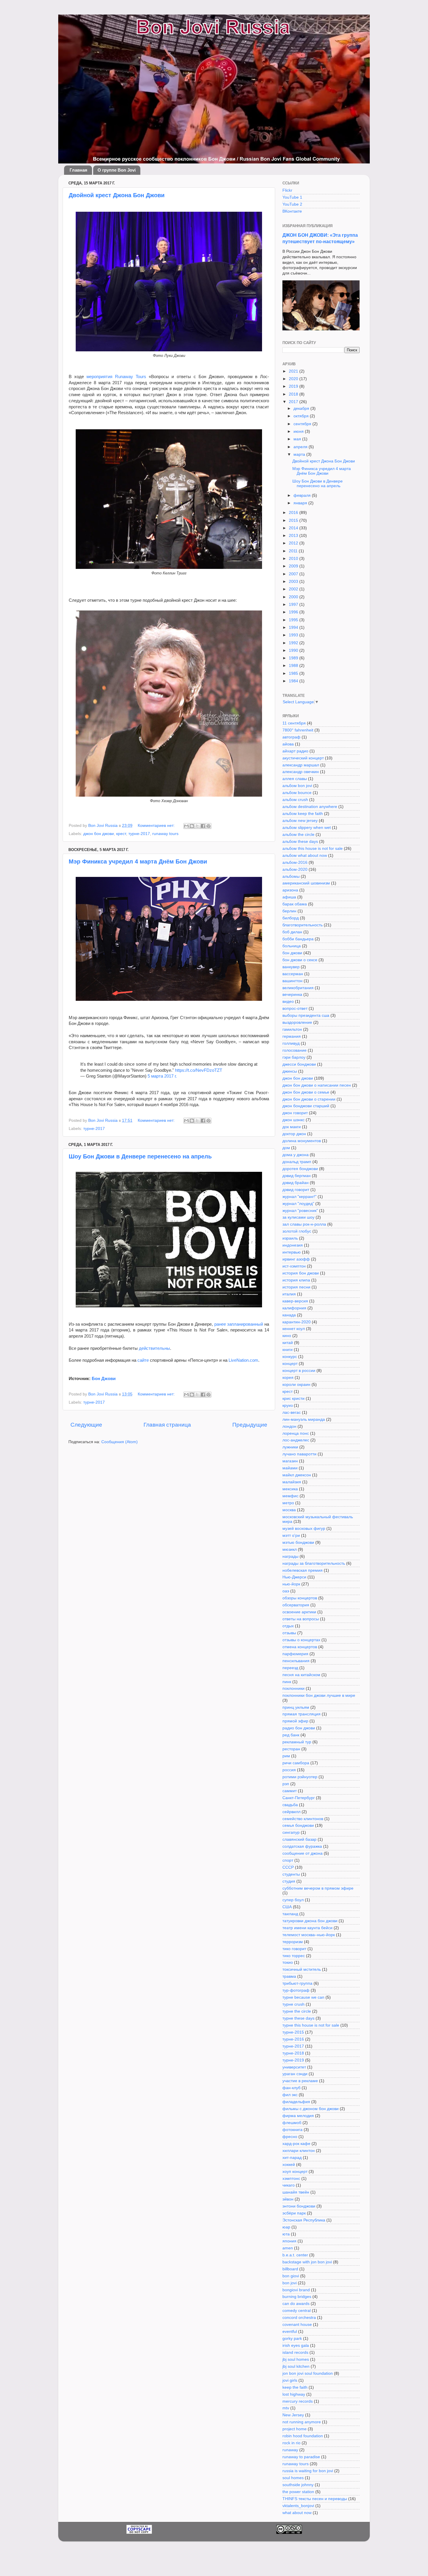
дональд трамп (297, 1162)
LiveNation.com (243, 1360)
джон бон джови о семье (306, 1092)
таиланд (290, 1914)
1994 (294, 627)
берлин (289, 911)
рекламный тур (297, 1742)
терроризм (293, 1942)
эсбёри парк (294, 2213)
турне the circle (297, 2011)
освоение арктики (299, 1612)
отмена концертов (300, 1647)
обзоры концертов (300, 1598)
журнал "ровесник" (300, 1211)
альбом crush (295, 800)
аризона (290, 890)
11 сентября (294, 723)
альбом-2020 (295, 869)
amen (288, 2248)
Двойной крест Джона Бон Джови (117, 195)
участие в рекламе (300, 2081)
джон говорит (295, 1113)
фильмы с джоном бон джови (311, 2109)
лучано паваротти (299, 1454)
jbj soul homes (296, 2359)
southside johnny (298, 2485)
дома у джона (296, 1155)
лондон (289, 1426)
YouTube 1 (292, 197)
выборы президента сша (306, 1015)
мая (298, 439)
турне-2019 (293, 2060)
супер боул (293, 1900)
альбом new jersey (300, 821)
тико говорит (294, 1949)
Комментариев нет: (157, 826)
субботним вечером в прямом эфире (318, 1888)
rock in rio (291, 2443)
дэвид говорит (296, 1190)
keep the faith (295, 2387)
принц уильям (296, 1707)
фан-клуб (291, 2088)
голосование (295, 1050)
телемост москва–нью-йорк (309, 1935)
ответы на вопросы (301, 1619)
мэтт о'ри (291, 1536)
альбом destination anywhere (310, 807)
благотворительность (303, 925)
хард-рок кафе (296, 2144)
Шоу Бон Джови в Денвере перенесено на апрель (140, 1156)
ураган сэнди (295, 2074)
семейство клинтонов (303, 1819)
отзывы (289, 1633)
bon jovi (290, 2283)
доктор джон (294, 1134)
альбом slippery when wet (307, 828)
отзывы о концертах (301, 1640)
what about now (297, 2513)
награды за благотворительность (314, 1563)
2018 (294, 394)
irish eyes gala (296, 2346)
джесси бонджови (299, 1064)
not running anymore (302, 2422)
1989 (294, 658)
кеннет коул (294, 1329)
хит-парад (292, 2158)
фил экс (290, 2095)
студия (289, 1881)
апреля (301, 447)
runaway (290, 2450)
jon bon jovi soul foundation (308, 2373)
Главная (78, 170)
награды (290, 1556)
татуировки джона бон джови (310, 1921)
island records (295, 2352)
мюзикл (290, 1549)
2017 (294, 402)
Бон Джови (104, 1379)
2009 (294, 566)
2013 (294, 536)
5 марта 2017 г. (162, 1076)
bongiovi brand (296, 2290)
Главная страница (167, 1425)
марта (300, 454)
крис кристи (293, 1399)
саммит (290, 1791)
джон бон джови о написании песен (317, 1085)
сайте (143, 1360)
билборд (291, 918)
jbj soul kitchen (296, 2366)
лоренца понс (296, 1433)
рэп (286, 1784)
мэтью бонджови (298, 1542)
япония (289, 2241)
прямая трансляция (301, 1714)
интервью (292, 1252)
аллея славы (295, 779)
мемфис (290, 1496)
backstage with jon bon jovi (307, 2262)
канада (289, 1315)
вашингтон (292, 981)
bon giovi (291, 2276)
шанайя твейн (296, 2192)
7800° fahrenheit (298, 730)
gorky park (292, 2339)
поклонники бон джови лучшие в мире (319, 1695)
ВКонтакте (292, 211)
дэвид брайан (296, 1183)
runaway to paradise (301, 2457)
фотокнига (292, 2130)
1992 (294, 643)
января (301, 503)
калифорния (294, 1308)
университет (294, 2067)
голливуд (291, 1043)
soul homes (293, 2478)
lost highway (294, 2394)
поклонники (293, 1688)
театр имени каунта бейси (307, 1928)
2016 (294, 513)
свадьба (290, 1805)
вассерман (293, 974)
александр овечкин (301, 772)
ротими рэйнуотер (300, 1777)
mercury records (298, 2401)
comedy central (297, 2311)
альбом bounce (297, 793)
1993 (294, 635)
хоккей (289, 2165)
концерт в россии (299, 1371)
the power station (298, 2492)
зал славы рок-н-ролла (304, 1224)
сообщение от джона (303, 1853)
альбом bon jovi (297, 786)
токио (288, 1962)
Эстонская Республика (304, 2220)
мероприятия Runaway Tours (116, 377)
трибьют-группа (297, 1983)
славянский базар (299, 1839)
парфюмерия (295, 1654)
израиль (290, 1238)
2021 (294, 371)
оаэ (286, 1591)
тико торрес (294, 1956)
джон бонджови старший (306, 1106)
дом (286, 1148)
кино (287, 1336)
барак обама (295, 904)
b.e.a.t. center (295, 2255)
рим (286, 1756)
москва (289, 1510)
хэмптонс (291, 2179)
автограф (291, 737)
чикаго (289, 2185)
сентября (303, 424)
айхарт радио (295, 751)
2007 (294, 574)
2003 (294, 582)
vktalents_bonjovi (298, 2506)
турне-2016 (293, 2039)
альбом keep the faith (303, 814)
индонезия (293, 1245)
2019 (294, 386)
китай (288, 1343)
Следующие (86, 1425)
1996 (294, 612)
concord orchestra (299, 2318)
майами (290, 1468)
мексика (290, 1489)
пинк (287, 1682)
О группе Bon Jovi (117, 170)
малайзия (292, 1482)
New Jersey (293, 2415)
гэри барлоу (294, 1057)
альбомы (291, 876)
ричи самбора (296, 1763)
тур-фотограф (296, 1990)
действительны (154, 1348)
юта (286, 2234)
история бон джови (301, 1273)
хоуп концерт (295, 2172)
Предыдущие (250, 1425)
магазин (290, 1461)
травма (289, 1976)
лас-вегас (292, 1412)
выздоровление (297, 1022)
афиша (289, 897)
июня (299, 431)
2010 (294, 559)
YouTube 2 (292, 204)
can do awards (296, 2304)
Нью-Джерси (294, 1577)
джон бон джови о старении (309, 1099)
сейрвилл (291, 1812)
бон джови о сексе (300, 960)
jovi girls (290, 2380)
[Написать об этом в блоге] (192, 826)
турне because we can (303, 1997)
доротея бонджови (300, 1169)
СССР (288, 1867)
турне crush (293, 2004)
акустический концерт (303, 758)
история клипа (296, 1280)
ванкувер (291, 967)
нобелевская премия (303, 1570)
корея (288, 1378)
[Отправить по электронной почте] (186, 826)
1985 (294, 673)
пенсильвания (296, 1661)
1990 (294, 650)
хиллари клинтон (299, 2151)
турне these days (298, 2018)
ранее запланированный (239, 1324)
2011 (294, 551)
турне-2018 (293, 2053)
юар (286, 2227)
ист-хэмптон (294, 1266)
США (287, 1907)
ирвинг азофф (296, 1259)
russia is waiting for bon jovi (308, 2471)
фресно (290, 2137)
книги (288, 1350)
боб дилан (292, 932)
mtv (286, 2408)
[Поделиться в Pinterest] (208, 826)
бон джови (292, 953)
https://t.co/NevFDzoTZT (199, 1070)
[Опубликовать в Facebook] (203, 826)
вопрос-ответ (295, 1008)
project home (295, 2429)
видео (288, 1002)
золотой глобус (297, 1231)
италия (289, 1294)
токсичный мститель (302, 1969)
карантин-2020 (297, 1322)
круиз (288, 1406)
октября (302, 416)
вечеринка (292, 995)
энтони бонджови (299, 2206)
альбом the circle (298, 835)
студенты (291, 1874)
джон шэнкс (293, 1120)
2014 (294, 528)
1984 (294, 681)
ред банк (291, 1735)
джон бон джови (99, 834)
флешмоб (292, 2123)
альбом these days (300, 842)
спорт (288, 1860)
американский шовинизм (306, 883)
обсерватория (296, 1605)
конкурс (290, 1357)
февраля (303, 495)
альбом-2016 (295, 862)
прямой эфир (295, 1721)
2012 (294, 543)
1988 (294, 666)
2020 (294, 379)
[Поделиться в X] (197, 826)
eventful (290, 2332)
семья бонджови (298, 1825)
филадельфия (296, 2102)
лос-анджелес (296, 1440)
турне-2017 (139, 834)
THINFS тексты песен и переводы (315, 2499)
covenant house (297, 2325)
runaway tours (165, 834)
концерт (290, 1364)
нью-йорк (291, 1584)
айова (288, 744)
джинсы (290, 1071)
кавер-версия (295, 1301)
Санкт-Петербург (299, 1798)
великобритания (298, 988)
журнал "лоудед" (298, 1204)
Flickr (287, 190)
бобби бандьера (298, 939)
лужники (290, 1447)
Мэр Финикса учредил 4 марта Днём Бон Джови (138, 861)
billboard (290, 2269)
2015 (294, 520)
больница (292, 946)
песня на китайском (301, 1675)
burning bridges (297, 2297)
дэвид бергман (297, 1176)
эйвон (288, 2199)
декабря (302, 408)
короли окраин (296, 1385)
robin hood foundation (303, 2436)
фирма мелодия (298, 2116)
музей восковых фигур (304, 1529)
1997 (294, 605)
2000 (294, 597)
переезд (290, 1668)
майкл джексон (297, 1475)
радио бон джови (299, 1728)
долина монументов (302, 1141)
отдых (288, 1626)
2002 (294, 589)
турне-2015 (293, 2032)
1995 (294, 620)
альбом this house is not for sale (313, 849)
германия (292, 1036)
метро (288, 1503)
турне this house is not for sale (311, 2025)
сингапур (291, 1832)
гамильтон (292, 1029)
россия (289, 1770)
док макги (292, 1127)
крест (121, 834)
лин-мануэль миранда (304, 1419)
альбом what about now (305, 856)
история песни (296, 1287)
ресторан (291, 1749)
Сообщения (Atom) (120, 1442)
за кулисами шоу (298, 1217)
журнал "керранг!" (299, 1197)
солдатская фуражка (302, 1846)
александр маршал (301, 765)
